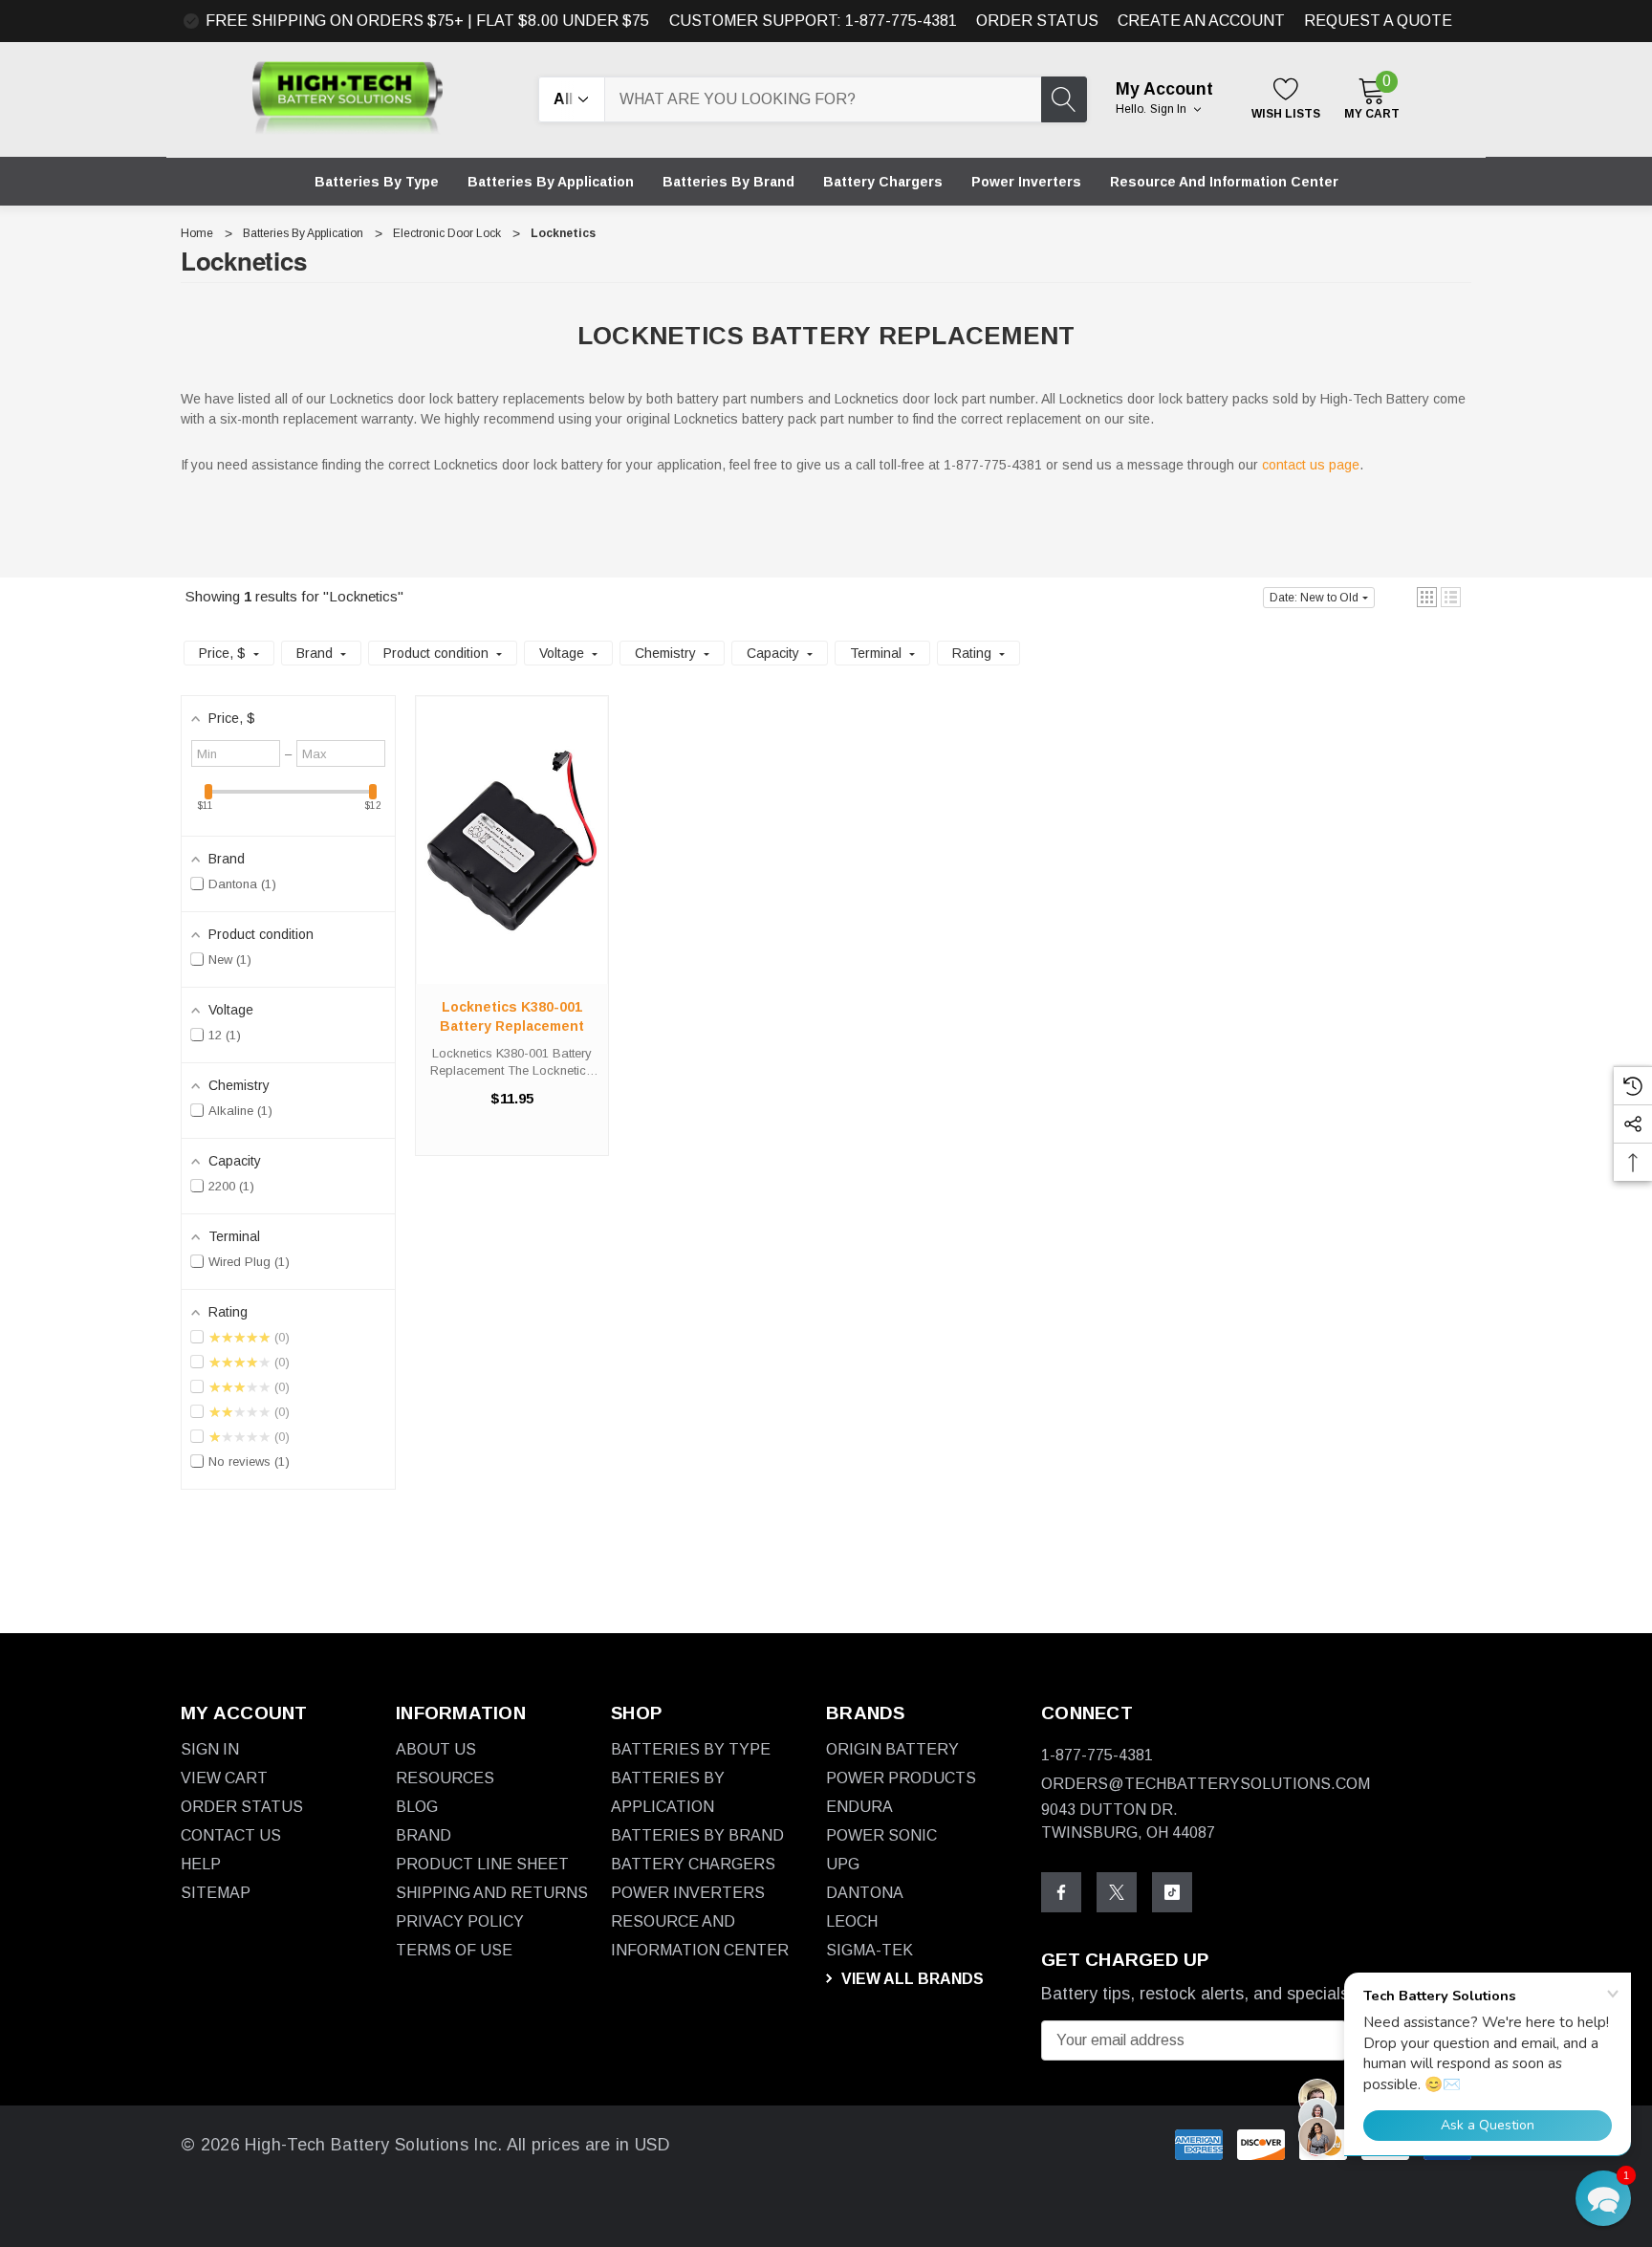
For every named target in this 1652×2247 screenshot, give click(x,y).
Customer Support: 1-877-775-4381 (813, 21)
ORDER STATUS (1037, 21)
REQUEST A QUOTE (1378, 21)
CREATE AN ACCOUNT (1201, 21)
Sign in (1170, 109)
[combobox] (823, 99)
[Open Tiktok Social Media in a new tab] (1172, 1892)
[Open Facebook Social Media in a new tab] (1061, 1892)
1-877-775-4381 (1097, 1755)
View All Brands (911, 1979)
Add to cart (511, 859)
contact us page (1311, 465)
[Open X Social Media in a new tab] (1117, 1892)
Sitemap (216, 1893)
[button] (1427, 597)
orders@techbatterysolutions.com (1206, 1784)
